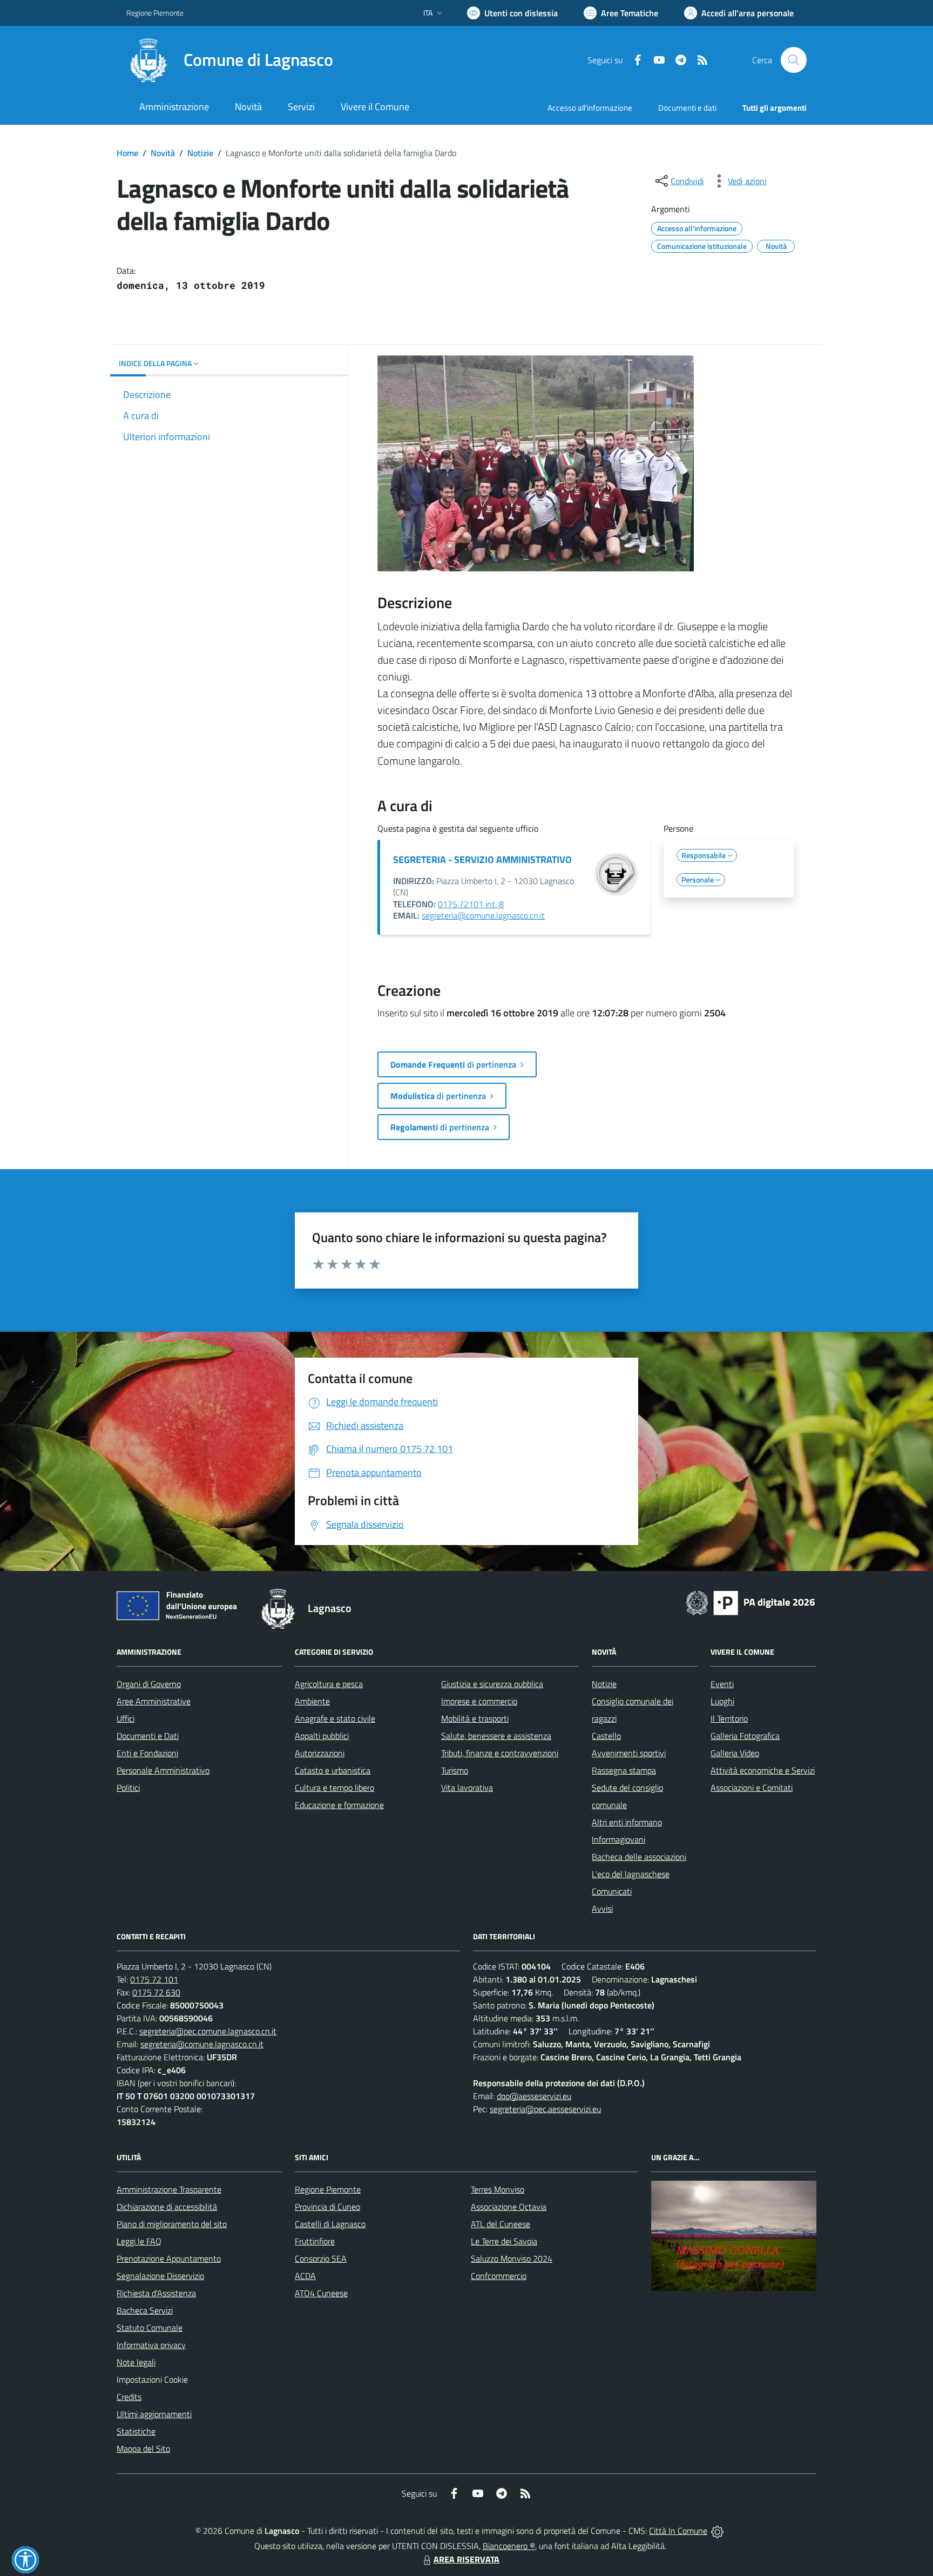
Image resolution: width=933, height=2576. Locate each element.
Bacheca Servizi (145, 2310)
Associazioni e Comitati (752, 1788)
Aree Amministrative (154, 1701)
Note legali (136, 2362)
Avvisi (602, 1909)
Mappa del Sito (143, 2449)
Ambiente (312, 1701)
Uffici (126, 1718)
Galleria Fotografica (745, 1736)
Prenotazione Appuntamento (169, 2258)
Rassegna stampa (624, 1770)
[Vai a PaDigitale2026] (751, 1602)
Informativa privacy (151, 2345)
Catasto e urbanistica (333, 1770)
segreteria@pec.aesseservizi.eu (545, 2109)
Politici (128, 1788)
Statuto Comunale (150, 2328)
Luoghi (722, 1701)
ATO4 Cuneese (321, 2293)
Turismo (455, 1770)
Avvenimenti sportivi (629, 1753)
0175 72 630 (156, 1992)
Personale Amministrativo (163, 1770)
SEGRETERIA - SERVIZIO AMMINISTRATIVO (482, 859)
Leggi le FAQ (139, 2241)
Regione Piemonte (155, 13)
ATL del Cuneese (501, 2224)
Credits (129, 2397)
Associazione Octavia (509, 2207)
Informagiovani (618, 1839)
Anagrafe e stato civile (335, 1718)
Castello (606, 1736)
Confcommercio (499, 2276)
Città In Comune (678, 2531)
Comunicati (612, 1891)
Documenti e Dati (148, 1736)
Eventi (722, 1684)
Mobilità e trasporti (475, 1718)
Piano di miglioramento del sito (172, 2224)
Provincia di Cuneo (327, 2207)
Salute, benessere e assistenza (496, 1736)
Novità (163, 153)
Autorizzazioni (320, 1753)
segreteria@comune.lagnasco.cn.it (483, 915)
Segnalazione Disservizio (160, 2276)
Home (127, 153)
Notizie (200, 153)
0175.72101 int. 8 (471, 904)
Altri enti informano (627, 1822)
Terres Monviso (498, 2189)
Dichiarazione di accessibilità (167, 2207)
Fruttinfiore (315, 2241)
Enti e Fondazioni (147, 1753)
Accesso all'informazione (590, 108)
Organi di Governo (149, 1684)
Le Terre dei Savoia (504, 2241)
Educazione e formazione (339, 1805)
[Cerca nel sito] (794, 60)
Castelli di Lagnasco (330, 2224)
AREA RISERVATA (466, 2559)
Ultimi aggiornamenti (154, 2414)
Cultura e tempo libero (334, 1788)
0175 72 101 (154, 1979)
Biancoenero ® (509, 2546)
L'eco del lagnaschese (631, 1874)
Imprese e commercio (479, 1701)
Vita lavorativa (467, 1788)
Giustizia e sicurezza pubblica (492, 1684)
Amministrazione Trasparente (169, 2189)
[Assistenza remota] (717, 2531)
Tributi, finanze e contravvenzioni (500, 1753)
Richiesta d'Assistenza (156, 2293)
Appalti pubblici (322, 1736)
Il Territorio (729, 1718)
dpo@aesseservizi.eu (534, 2096)
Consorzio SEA (321, 2258)
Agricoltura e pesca (329, 1684)
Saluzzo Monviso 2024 (512, 2258)
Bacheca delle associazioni (639, 1857)
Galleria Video (735, 1753)
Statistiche (136, 2431)
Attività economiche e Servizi (763, 1770)
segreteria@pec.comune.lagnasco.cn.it (208, 2031)
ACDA (305, 2276)
